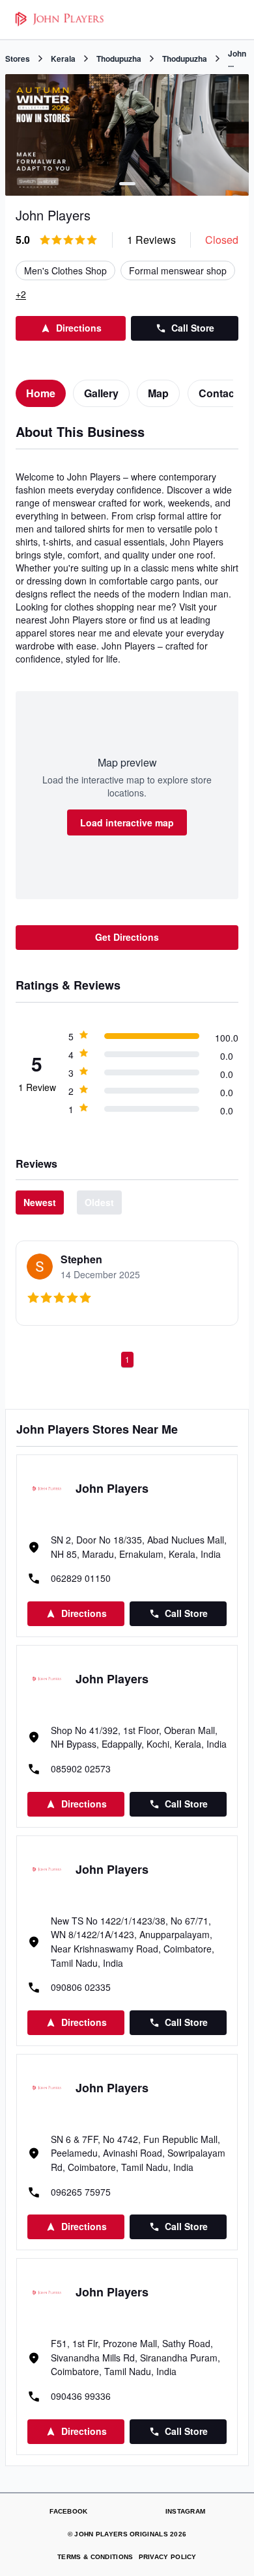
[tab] (41, 393)
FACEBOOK (68, 2511)
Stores (18, 59)
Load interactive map (127, 822)
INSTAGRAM (186, 2511)
